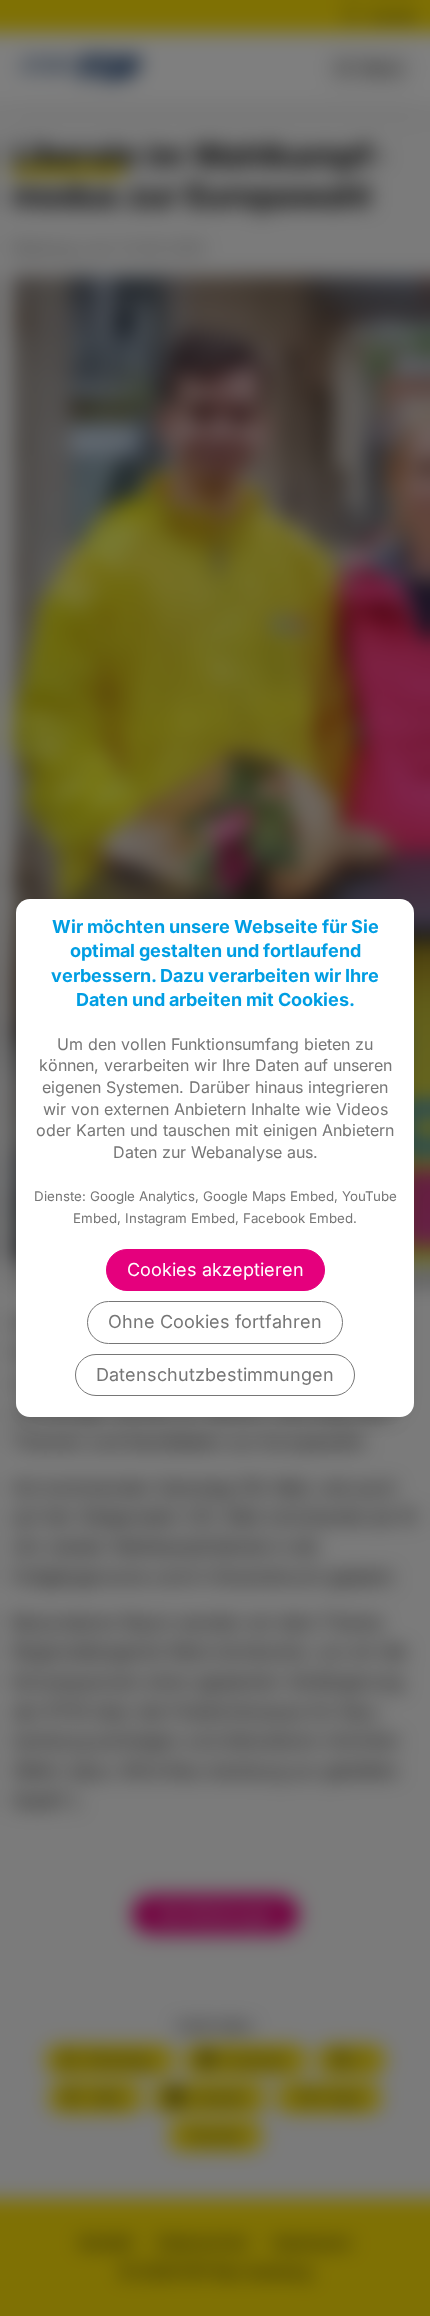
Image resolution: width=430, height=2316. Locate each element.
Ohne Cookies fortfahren (215, 1321)
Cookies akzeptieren (215, 1269)
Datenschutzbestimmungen (215, 1374)
